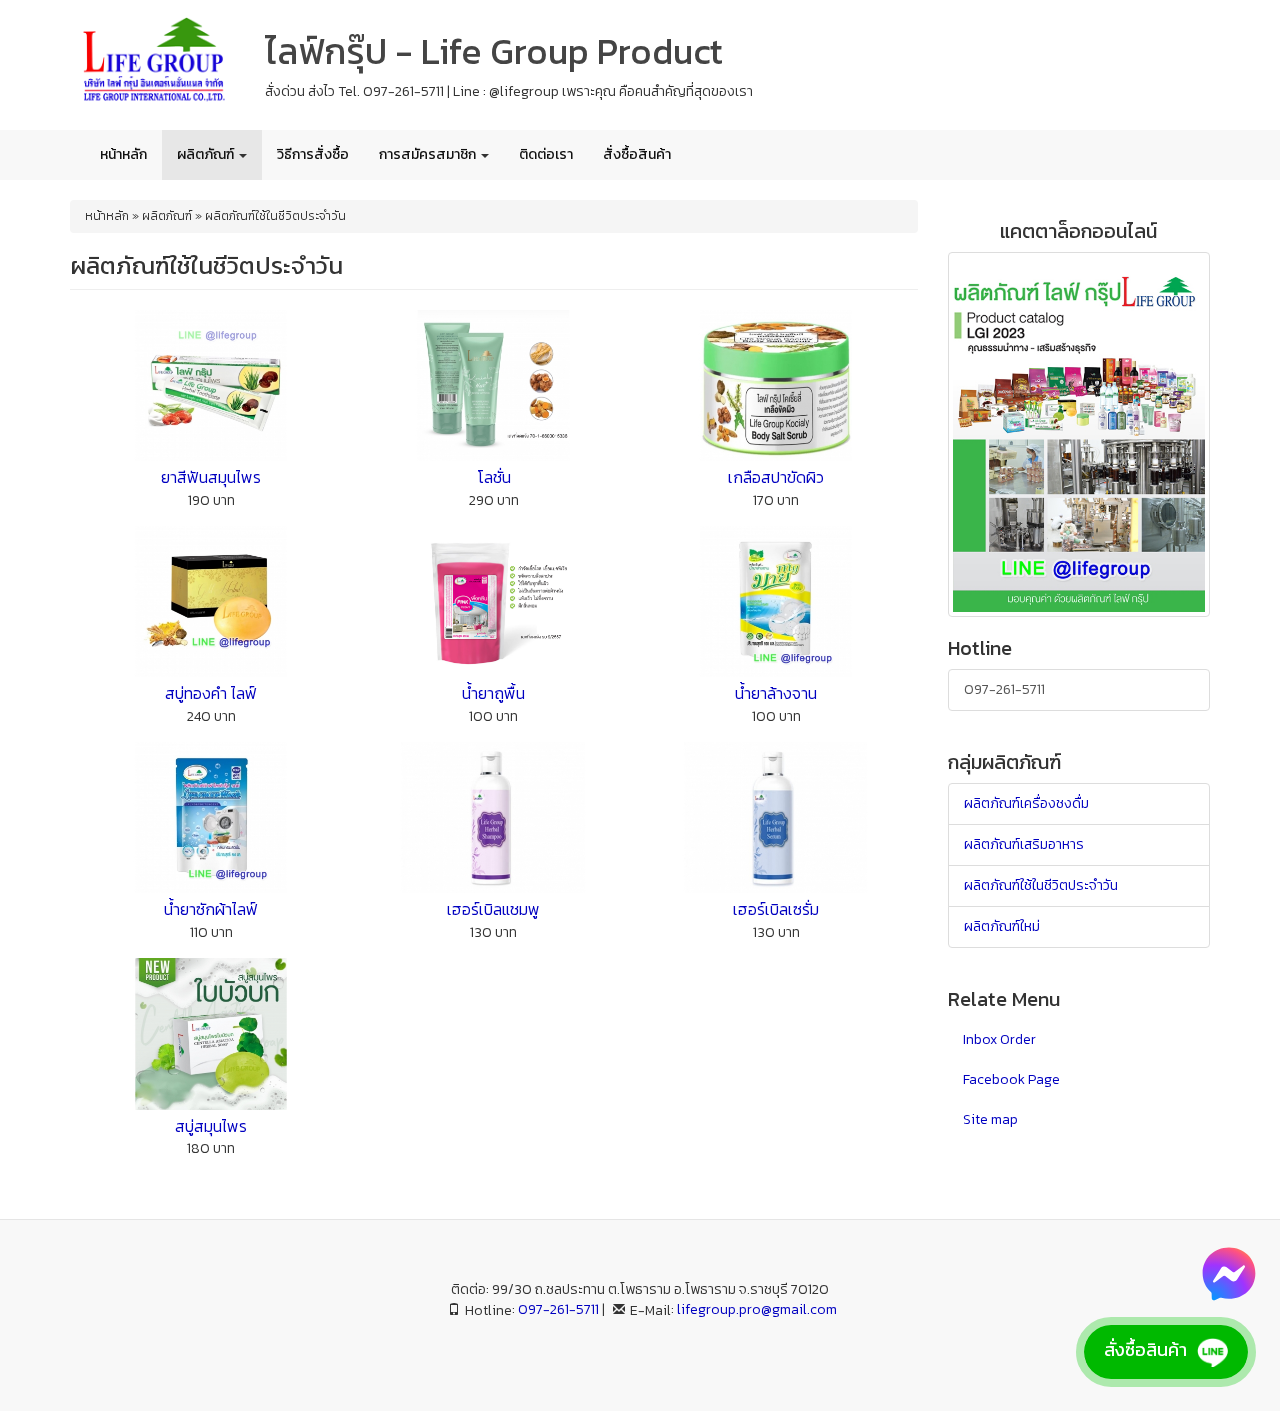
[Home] (152, 63)
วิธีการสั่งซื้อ (313, 154)
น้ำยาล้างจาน (776, 693)
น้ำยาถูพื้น (493, 693)
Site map (990, 1119)
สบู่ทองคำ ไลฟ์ (211, 693)
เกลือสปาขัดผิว (776, 477)
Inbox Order (999, 1039)
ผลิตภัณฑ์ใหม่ (1002, 926)
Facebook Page (1011, 1079)
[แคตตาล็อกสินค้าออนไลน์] (1079, 433)
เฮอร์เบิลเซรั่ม (776, 909)
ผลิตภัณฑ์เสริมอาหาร (1024, 844)
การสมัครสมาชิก (429, 154)
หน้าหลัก (123, 154)
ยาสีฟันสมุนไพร (211, 477)
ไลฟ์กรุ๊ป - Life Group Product (494, 51)
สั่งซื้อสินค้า (637, 154)
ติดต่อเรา (546, 154)
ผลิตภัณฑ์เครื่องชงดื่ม (1026, 803)
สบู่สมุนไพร (211, 1126)
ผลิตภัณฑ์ (207, 154)
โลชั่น (494, 477)
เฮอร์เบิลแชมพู (493, 909)
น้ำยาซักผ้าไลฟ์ (211, 909)
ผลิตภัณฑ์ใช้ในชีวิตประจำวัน (1041, 885)
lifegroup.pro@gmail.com (757, 1309)
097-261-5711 (1004, 689)
